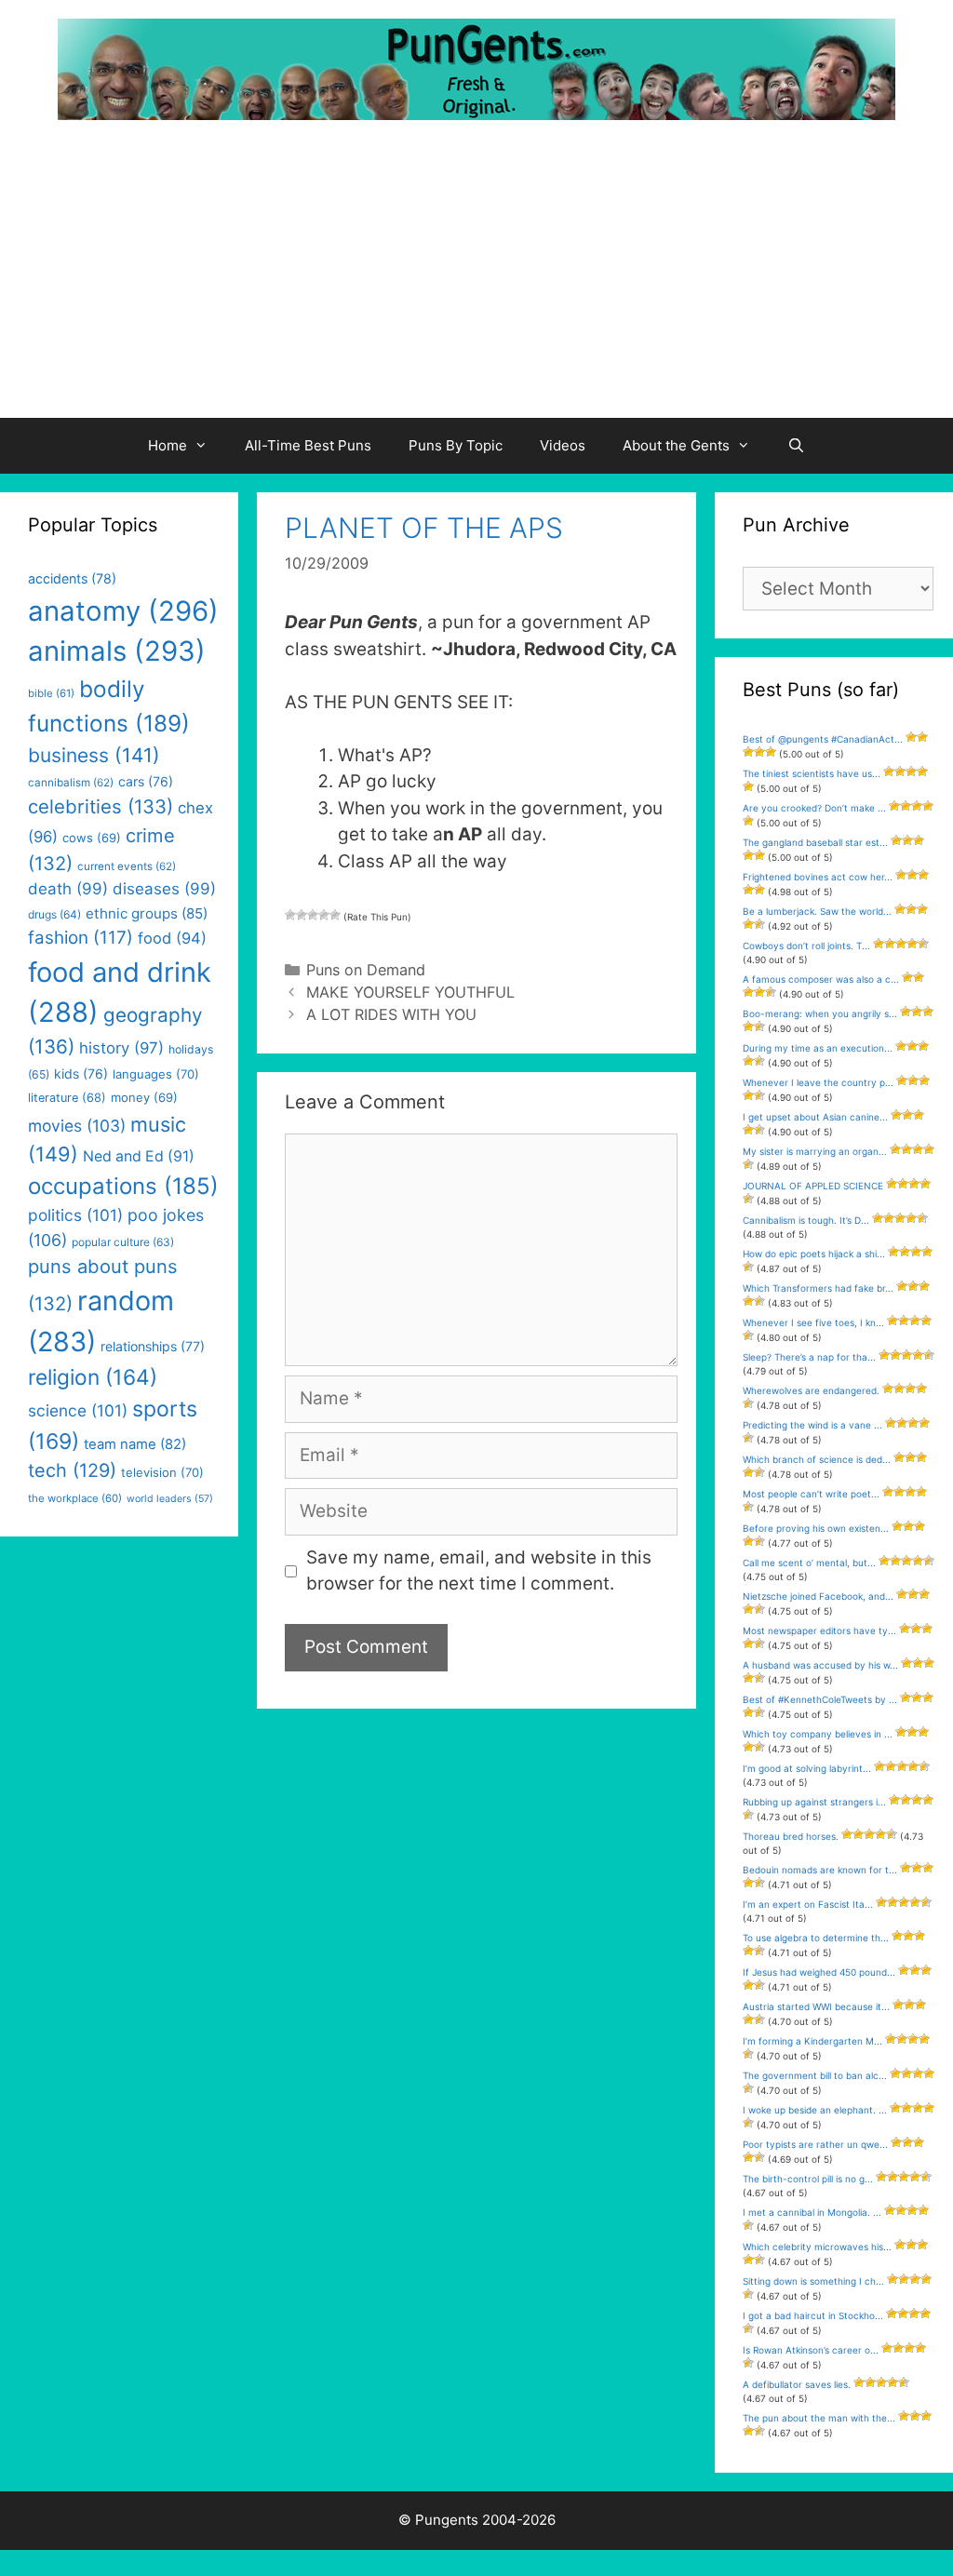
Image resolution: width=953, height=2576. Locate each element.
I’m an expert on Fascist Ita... (808, 1904)
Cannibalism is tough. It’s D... (806, 1220)
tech (72, 1470)
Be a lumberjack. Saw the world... (817, 911)
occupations (123, 1186)
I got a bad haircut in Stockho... (813, 2315)
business (94, 755)
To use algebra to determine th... (816, 1938)
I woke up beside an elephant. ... (815, 2110)
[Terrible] (290, 915)
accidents (72, 578)
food (172, 938)
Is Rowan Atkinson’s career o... (811, 2350)
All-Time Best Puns (308, 445)
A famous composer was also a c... (821, 979)
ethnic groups (147, 913)
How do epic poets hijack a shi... (814, 1254)
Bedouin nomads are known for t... (820, 1870)
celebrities (101, 806)
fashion (81, 938)
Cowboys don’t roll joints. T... (806, 946)
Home (168, 445)
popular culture (123, 1242)
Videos (563, 445)
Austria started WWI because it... (816, 2006)
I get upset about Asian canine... (815, 1117)
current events (127, 866)
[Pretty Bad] (302, 915)
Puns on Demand (366, 970)
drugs (54, 914)
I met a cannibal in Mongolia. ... (812, 2212)
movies (77, 1126)
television (162, 1472)
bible (51, 693)
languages (156, 1074)
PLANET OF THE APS (424, 528)
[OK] (313, 915)
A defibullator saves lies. (797, 2384)
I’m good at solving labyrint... (807, 1768)
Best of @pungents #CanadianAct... (823, 739)
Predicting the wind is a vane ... (812, 1425)
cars (146, 781)
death (68, 889)
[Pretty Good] (324, 915)
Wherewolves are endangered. (811, 1390)
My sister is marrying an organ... (815, 1151)
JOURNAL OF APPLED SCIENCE (813, 1186)
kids (81, 1073)
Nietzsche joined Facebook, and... (818, 1596)
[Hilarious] (335, 915)
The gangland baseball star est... (815, 842)
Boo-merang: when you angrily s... (820, 1013)
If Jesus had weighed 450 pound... (819, 1972)
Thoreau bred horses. (791, 1836)
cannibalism (71, 783)
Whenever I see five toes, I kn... (813, 1322)
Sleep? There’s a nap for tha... (809, 1357)
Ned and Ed (139, 1156)
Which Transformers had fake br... (818, 1288)
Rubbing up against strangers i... (814, 1802)
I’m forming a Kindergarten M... (812, 2041)
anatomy (123, 611)
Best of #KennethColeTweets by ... (820, 1699)
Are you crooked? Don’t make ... (814, 808)
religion (93, 1377)
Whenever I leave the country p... (818, 1082)
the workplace (75, 1498)
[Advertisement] (476, 278)
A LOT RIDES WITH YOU (391, 1014)
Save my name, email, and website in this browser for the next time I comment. (479, 1571)
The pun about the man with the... (819, 2418)
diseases (164, 889)
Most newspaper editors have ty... (819, 1630)
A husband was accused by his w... (820, 1665)
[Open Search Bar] (796, 446)
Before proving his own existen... (816, 1528)
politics (75, 1215)
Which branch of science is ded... (817, 1459)
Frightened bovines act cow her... (818, 877)
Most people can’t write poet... (811, 1494)
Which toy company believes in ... (818, 1734)
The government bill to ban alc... (815, 2075)
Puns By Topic (456, 445)
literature (67, 1098)
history (121, 1048)
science (78, 1410)
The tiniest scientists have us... (812, 773)
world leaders (170, 1499)
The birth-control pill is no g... (808, 2179)
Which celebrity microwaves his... (817, 2247)
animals (117, 651)
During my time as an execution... (818, 1048)
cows (92, 838)
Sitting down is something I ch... (813, 2281)
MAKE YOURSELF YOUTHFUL (410, 992)
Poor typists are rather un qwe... (815, 2144)
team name (135, 1444)
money (144, 1097)
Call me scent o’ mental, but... (809, 1563)
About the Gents (676, 445)
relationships (153, 1346)
